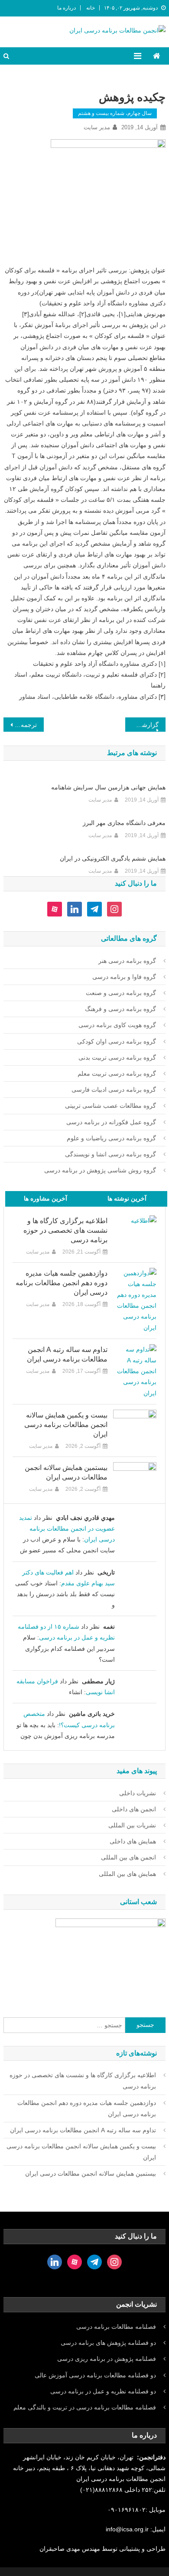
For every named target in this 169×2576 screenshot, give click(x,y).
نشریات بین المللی (132, 1825)
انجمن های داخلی (134, 1809)
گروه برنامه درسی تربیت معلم (117, 1074)
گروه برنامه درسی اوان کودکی (117, 1041)
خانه (91, 8)
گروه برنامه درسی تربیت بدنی (117, 1057)
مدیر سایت (97, 127)
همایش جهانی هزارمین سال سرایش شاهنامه (108, 787)
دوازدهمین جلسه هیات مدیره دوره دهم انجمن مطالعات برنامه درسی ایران (62, 1283)
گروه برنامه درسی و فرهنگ (120, 1009)
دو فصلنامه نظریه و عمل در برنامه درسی (103, 2391)
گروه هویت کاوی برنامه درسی (117, 1025)
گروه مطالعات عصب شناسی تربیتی (110, 1106)
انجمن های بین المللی (128, 1857)
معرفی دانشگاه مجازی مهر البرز (124, 823)
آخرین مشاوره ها (45, 1198)
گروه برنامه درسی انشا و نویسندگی (110, 1154)
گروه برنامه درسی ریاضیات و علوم (111, 1138)
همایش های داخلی (133, 1841)
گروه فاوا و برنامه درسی (124, 977)
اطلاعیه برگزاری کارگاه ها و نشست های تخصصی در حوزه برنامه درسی (65, 1230)
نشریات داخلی (138, 1793)
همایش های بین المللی (127, 1874)
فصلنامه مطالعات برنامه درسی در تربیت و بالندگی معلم (85, 2407)
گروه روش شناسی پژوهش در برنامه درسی (100, 1170)
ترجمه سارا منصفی (20, 725)
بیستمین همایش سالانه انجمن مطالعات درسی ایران (66, 1472)
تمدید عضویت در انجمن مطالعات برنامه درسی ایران (67, 1529)
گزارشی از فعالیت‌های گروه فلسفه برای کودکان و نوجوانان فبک (142, 725)
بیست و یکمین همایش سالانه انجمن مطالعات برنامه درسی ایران (66, 1425)
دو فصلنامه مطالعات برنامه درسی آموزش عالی (95, 2375)
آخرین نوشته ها (127, 1198)
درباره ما (67, 8)
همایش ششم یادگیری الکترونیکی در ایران (113, 858)
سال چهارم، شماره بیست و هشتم (115, 113)
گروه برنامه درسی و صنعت (121, 993)
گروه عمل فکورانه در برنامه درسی (111, 1122)
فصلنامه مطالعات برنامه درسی (116, 2327)
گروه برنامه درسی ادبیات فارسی (114, 1090)
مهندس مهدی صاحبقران (71, 2549)
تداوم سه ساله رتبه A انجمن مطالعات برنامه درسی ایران (67, 1354)
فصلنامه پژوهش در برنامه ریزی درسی (107, 2359)
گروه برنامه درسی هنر (127, 961)
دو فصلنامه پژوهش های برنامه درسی (108, 2343)
